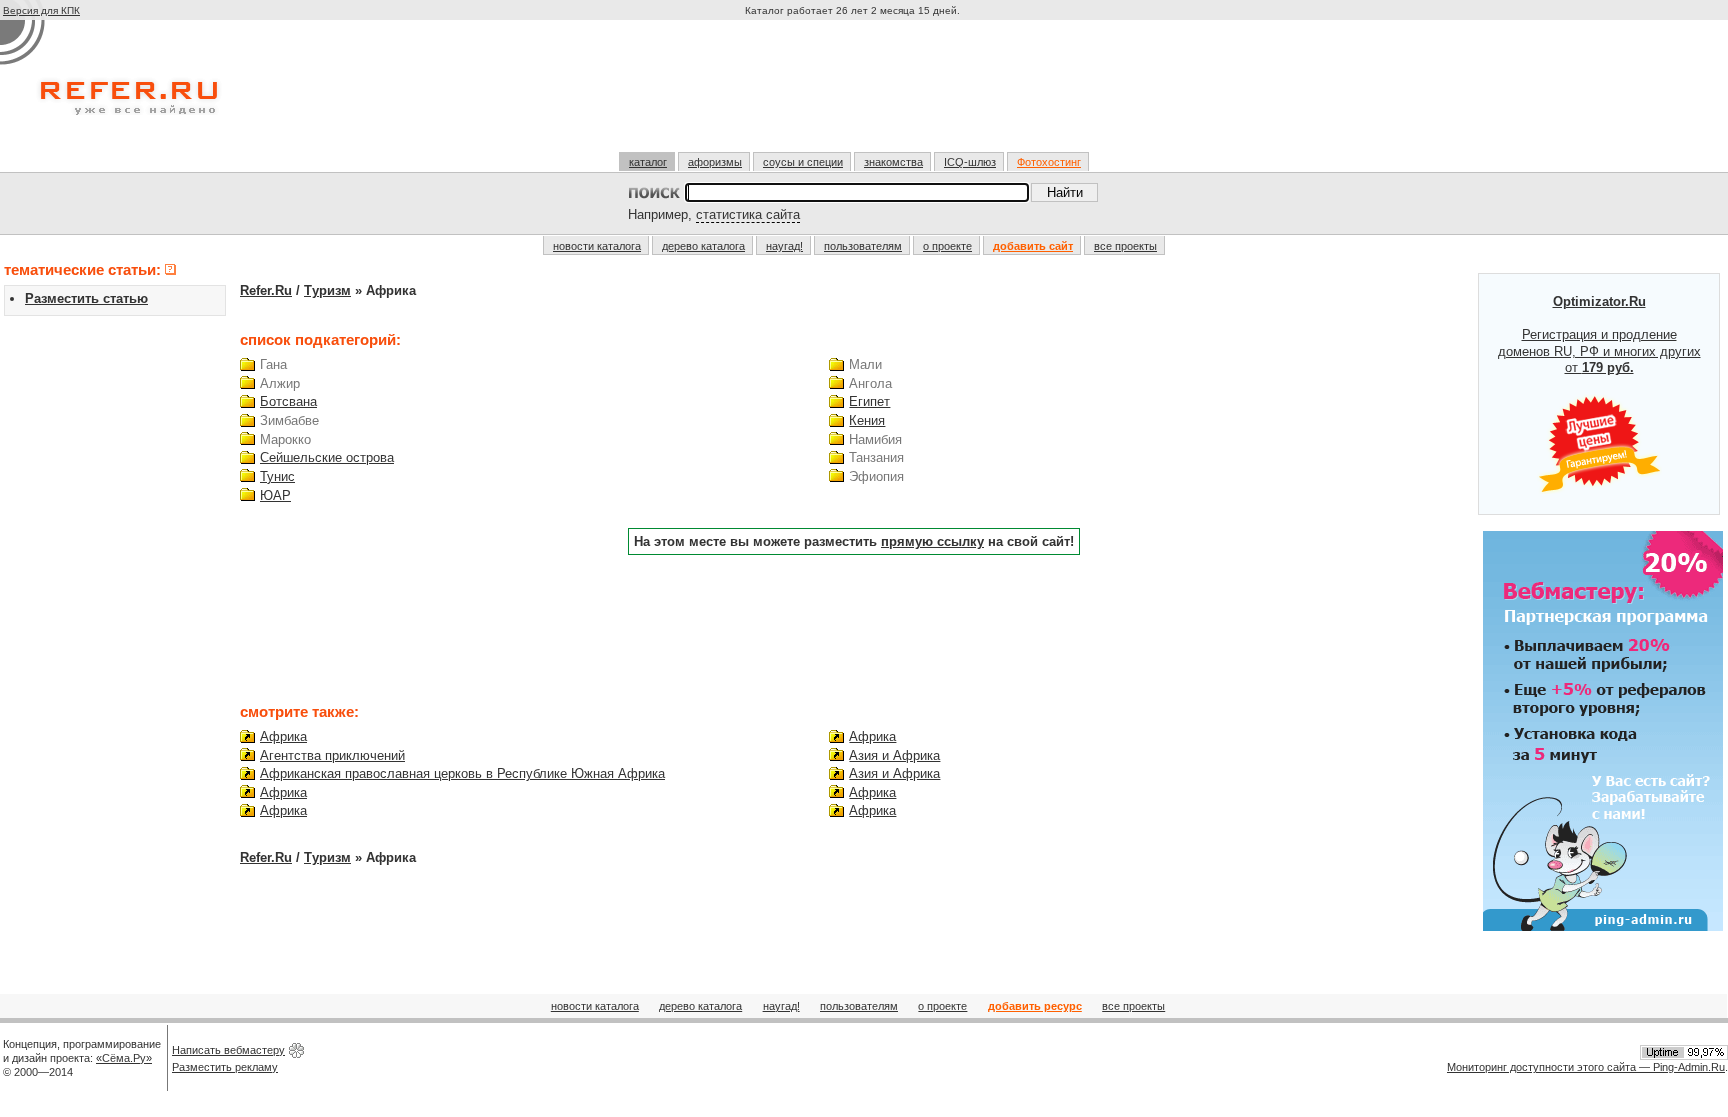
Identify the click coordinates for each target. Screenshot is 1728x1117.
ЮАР (275, 495)
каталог (648, 162)
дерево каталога (703, 246)
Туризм (327, 290)
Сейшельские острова (327, 457)
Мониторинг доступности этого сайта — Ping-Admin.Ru (1586, 1067)
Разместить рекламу (225, 1067)
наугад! (784, 246)
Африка (283, 736)
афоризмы (715, 162)
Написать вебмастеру (228, 1050)
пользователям (863, 246)
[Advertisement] (855, 94)
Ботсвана (288, 401)
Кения (867, 420)
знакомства (893, 162)
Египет (869, 401)
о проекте (947, 246)
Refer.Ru (266, 290)
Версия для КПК (41, 10)
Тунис (277, 476)
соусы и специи (803, 162)
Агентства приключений (332, 755)
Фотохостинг (1049, 162)
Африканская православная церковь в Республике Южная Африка (462, 773)
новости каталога (597, 246)
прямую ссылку (932, 541)
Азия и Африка (894, 755)
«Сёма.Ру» (124, 1058)
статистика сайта (748, 214)
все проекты (1125, 246)
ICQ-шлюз (970, 162)
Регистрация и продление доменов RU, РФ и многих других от (1599, 335)
